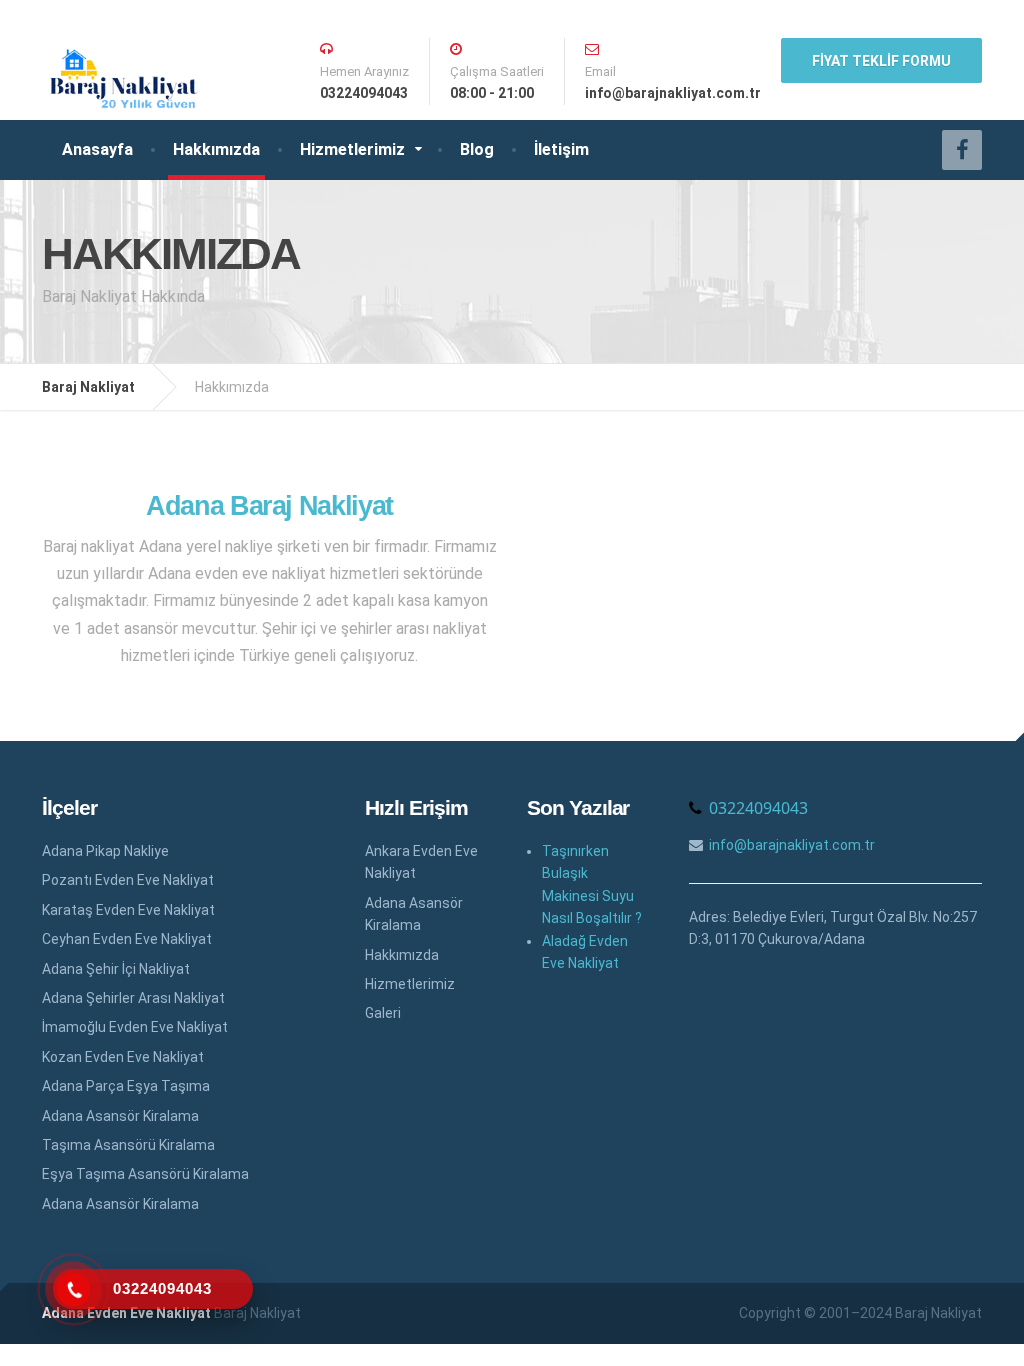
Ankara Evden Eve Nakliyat (421, 862)
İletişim (561, 149)
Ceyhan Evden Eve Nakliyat (127, 939)
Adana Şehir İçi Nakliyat (116, 969)
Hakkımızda (216, 149)
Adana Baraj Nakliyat (269, 506)
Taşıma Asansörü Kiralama (128, 1145)
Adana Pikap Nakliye (105, 851)
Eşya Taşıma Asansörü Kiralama (145, 1174)
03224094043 (758, 808)
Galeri (383, 1013)
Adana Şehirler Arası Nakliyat (133, 998)
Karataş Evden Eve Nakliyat (128, 910)
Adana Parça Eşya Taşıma (126, 1086)
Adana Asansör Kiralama (120, 1116)
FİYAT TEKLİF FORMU (881, 61)
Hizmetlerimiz (352, 149)
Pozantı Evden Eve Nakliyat (128, 880)
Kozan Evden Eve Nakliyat (123, 1057)
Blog (477, 149)
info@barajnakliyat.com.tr (792, 845)
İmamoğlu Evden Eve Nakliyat (135, 1027)
